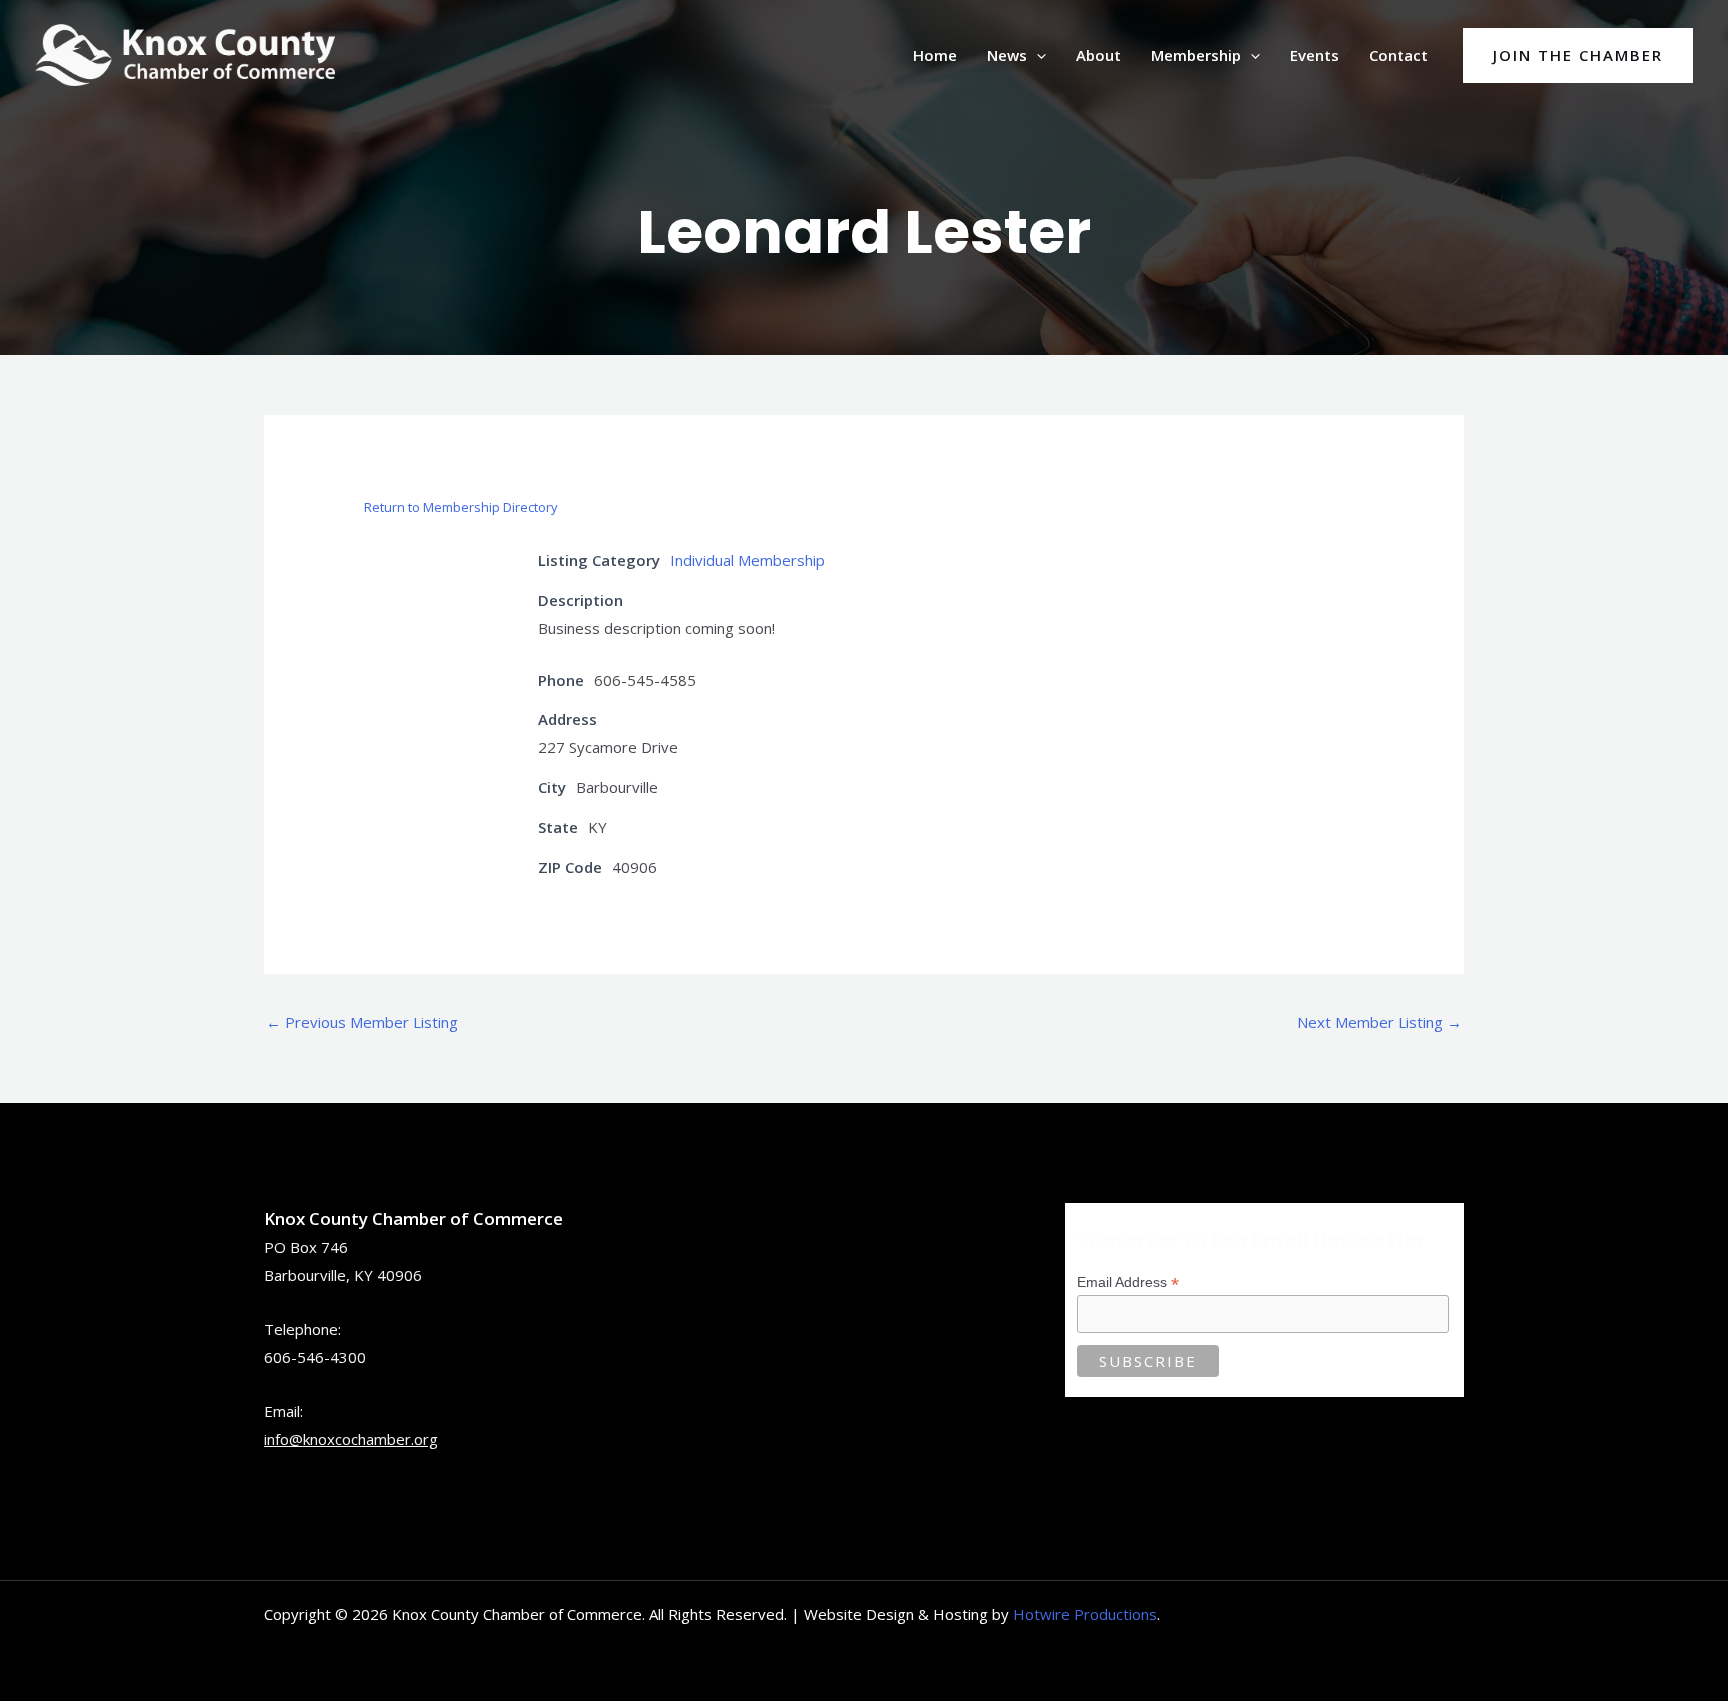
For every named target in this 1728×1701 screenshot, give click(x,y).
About (1098, 55)
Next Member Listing (1379, 1022)
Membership (1196, 55)
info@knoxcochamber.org (351, 1439)
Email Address (1128, 1282)
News (1007, 55)
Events (1314, 55)
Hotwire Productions (1085, 1614)
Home (935, 55)
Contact (1398, 55)
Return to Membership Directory (461, 507)
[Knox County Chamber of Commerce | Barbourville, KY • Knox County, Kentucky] (185, 53)
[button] (1036, 55)
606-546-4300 (315, 1357)
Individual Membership (747, 560)
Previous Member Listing (362, 1022)
